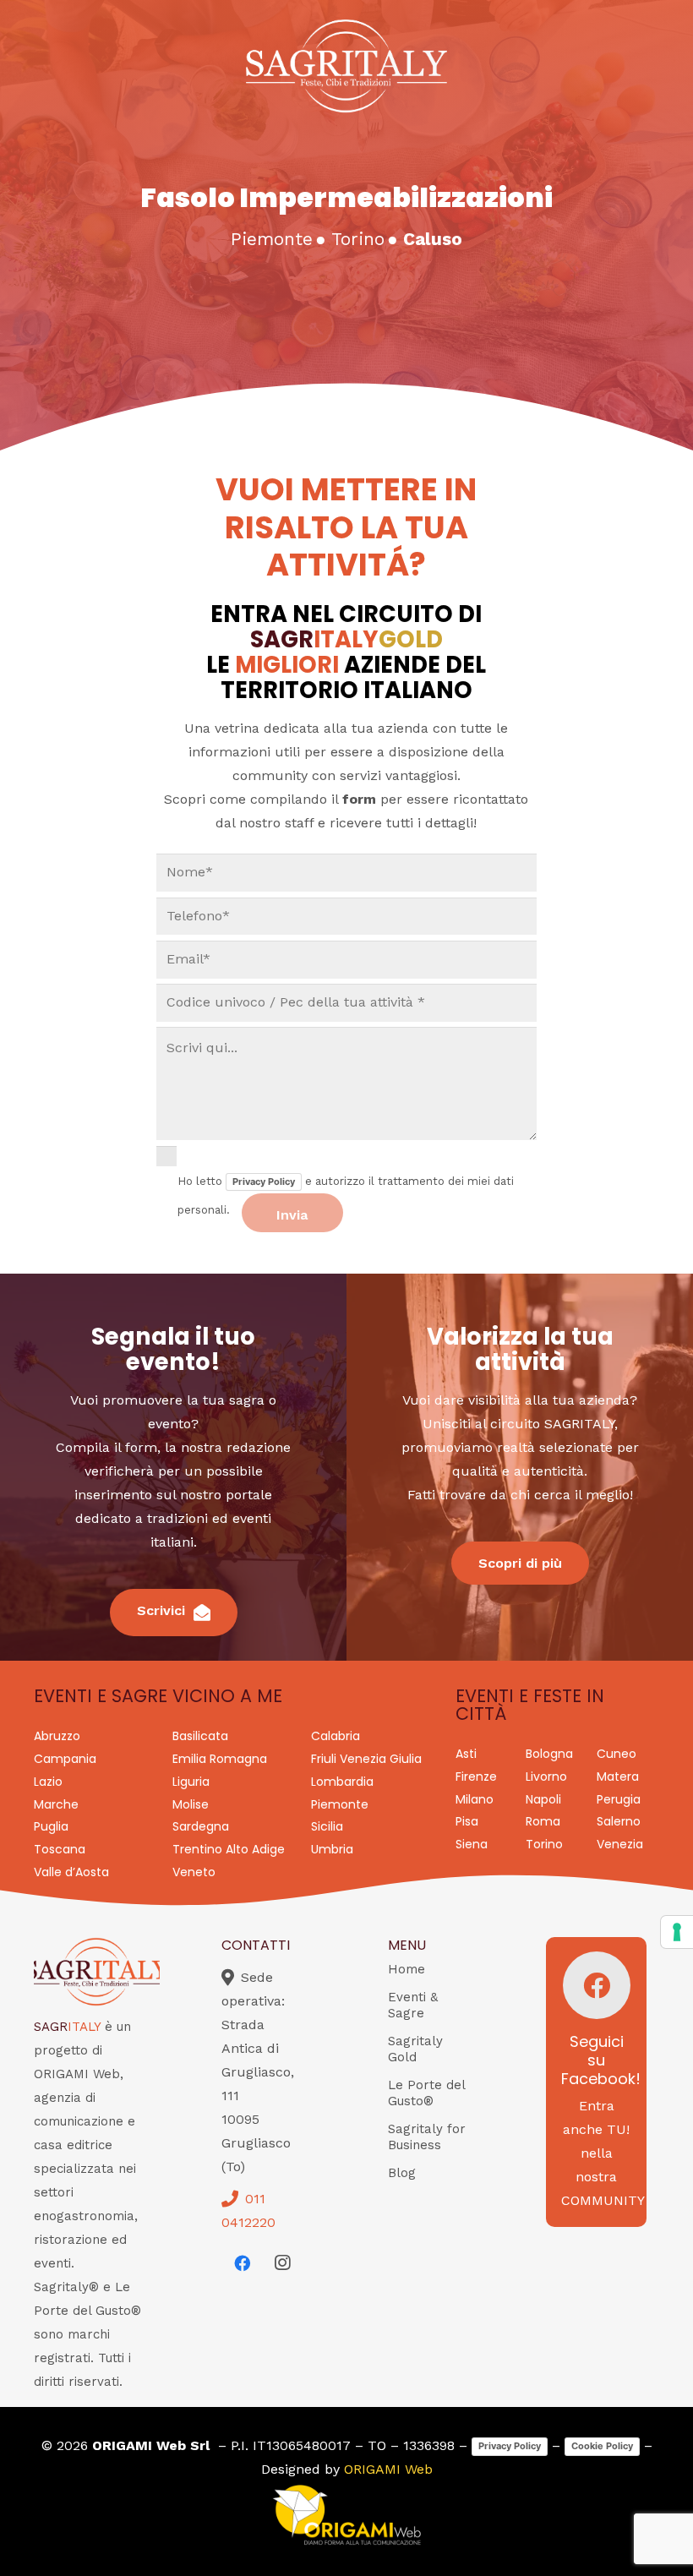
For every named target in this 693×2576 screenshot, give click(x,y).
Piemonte (340, 1804)
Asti (466, 1754)
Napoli (543, 1799)
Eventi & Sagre (413, 2005)
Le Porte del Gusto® (426, 2093)
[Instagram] (282, 2263)
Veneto (194, 1872)
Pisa (467, 1821)
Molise (191, 1804)
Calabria (336, 1736)
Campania (65, 1759)
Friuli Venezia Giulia (366, 1759)
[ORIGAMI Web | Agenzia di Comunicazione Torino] (346, 2515)
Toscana (60, 1849)
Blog (402, 2173)
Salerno (619, 1821)
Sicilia (327, 1826)
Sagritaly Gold (415, 2049)
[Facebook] (242, 2263)
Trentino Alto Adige (229, 1849)
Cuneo (617, 1754)
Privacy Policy (264, 1182)
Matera (618, 1776)
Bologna (549, 1754)
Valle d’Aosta (71, 1872)
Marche (56, 1804)
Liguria (191, 1782)
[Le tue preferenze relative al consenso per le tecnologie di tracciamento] (677, 1932)
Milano (475, 1799)
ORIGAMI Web (388, 2469)
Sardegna (201, 1826)
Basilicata (200, 1736)
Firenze (476, 1776)
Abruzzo (57, 1736)
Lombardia (342, 1782)
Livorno (546, 1776)
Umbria (332, 1849)
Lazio (48, 1782)
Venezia (620, 1844)
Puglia (51, 1826)
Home (407, 1969)
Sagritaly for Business (427, 2137)
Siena (472, 1844)
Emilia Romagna (220, 1759)
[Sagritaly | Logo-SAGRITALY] (346, 66)
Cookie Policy (602, 2446)
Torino (544, 1844)
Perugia (619, 1799)
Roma (543, 1821)
